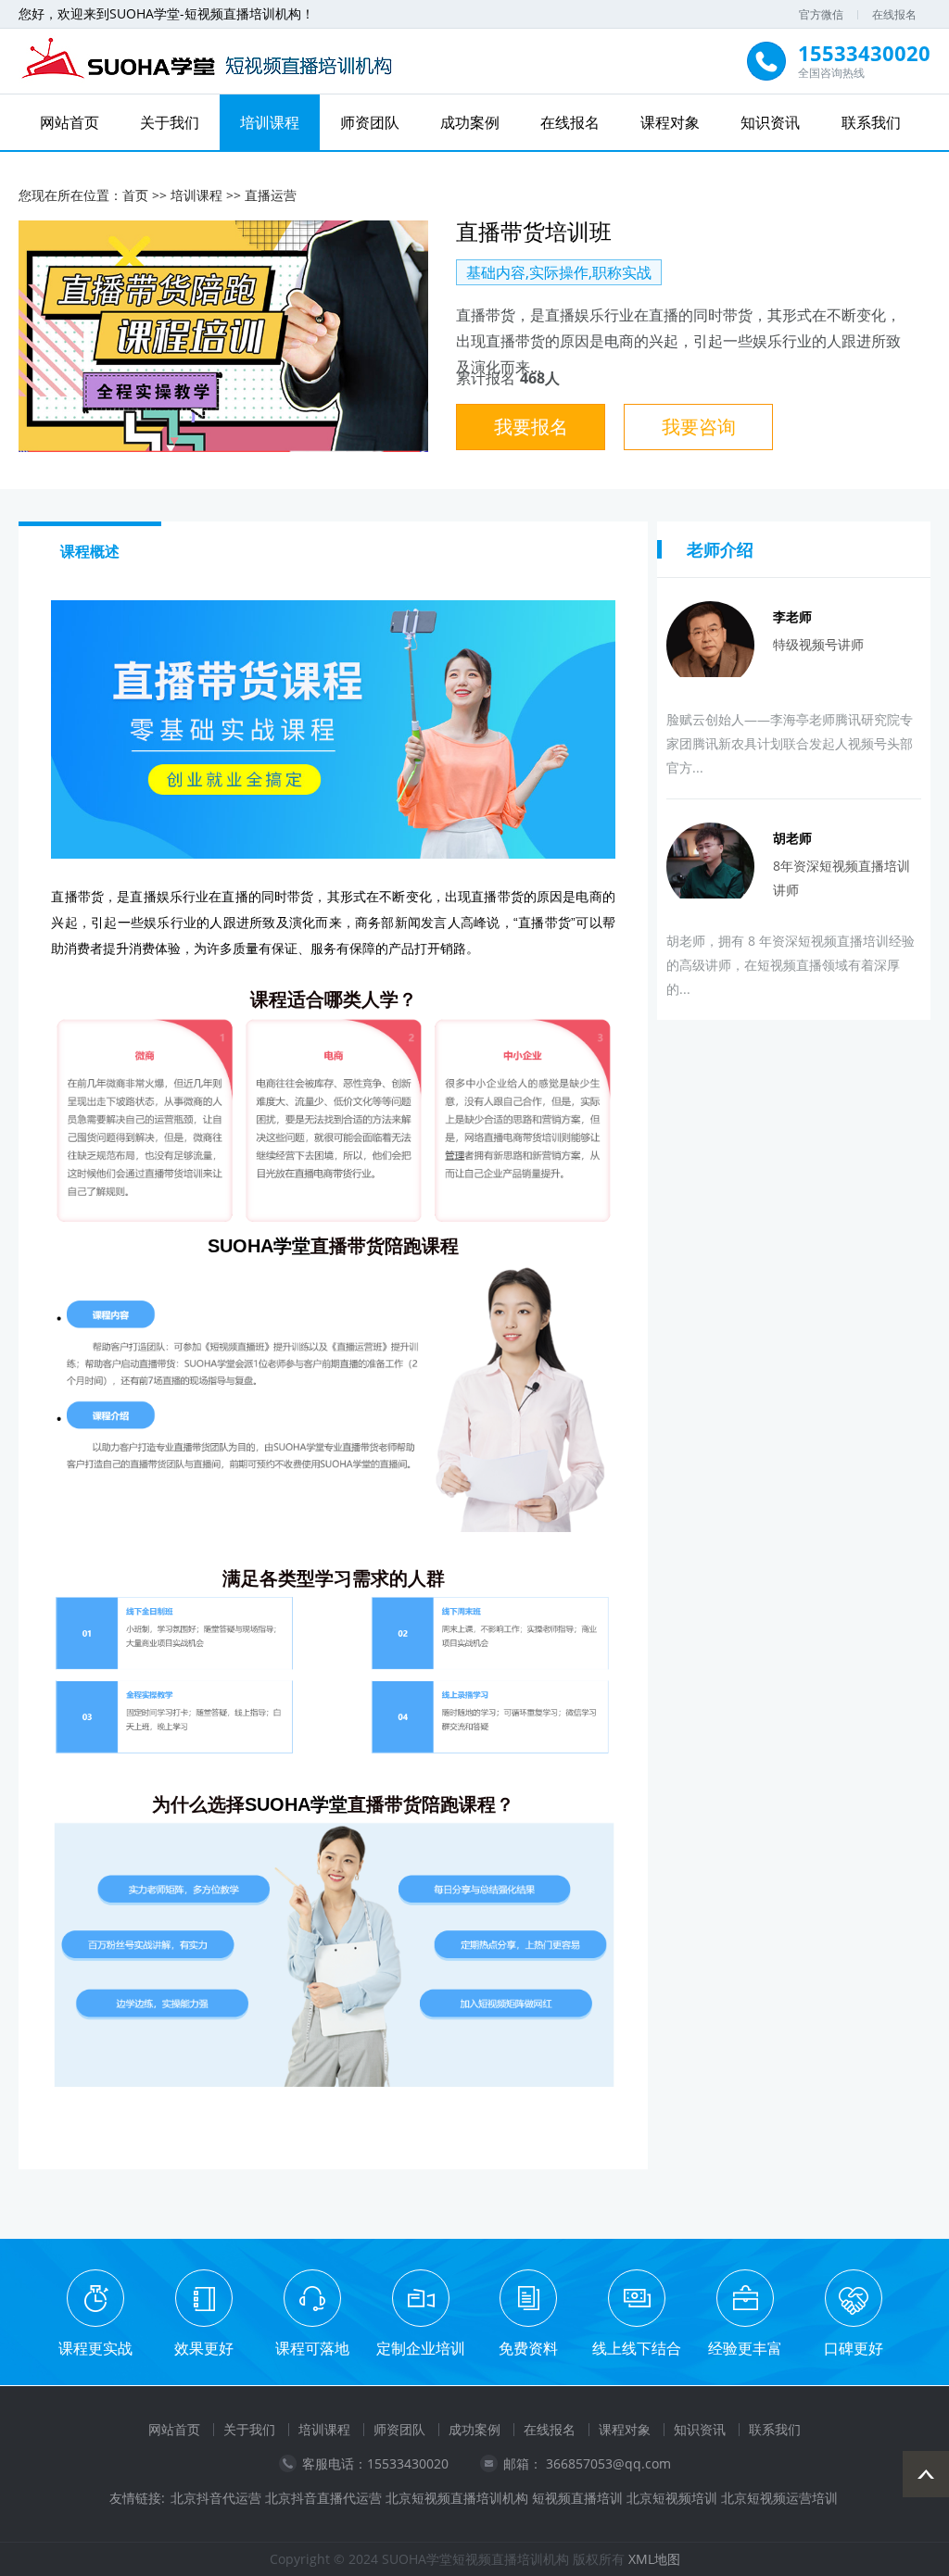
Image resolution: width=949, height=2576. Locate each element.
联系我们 (871, 122)
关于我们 (170, 122)
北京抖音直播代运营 (323, 2498)
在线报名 (894, 14)
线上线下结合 (637, 2348)
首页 (135, 195)
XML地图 (654, 2559)
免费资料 (528, 2348)
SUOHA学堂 (259, 1246)
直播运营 (271, 195)
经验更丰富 (745, 2348)
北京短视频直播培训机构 (457, 2498)
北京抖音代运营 (216, 2498)
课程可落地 (312, 2348)
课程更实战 (95, 2348)
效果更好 (204, 2348)
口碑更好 (854, 2348)
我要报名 (531, 427)
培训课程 (270, 122)
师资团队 (370, 122)
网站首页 (70, 122)
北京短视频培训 (672, 2498)
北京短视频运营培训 (779, 2498)
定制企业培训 (421, 2348)
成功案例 (470, 122)
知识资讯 (770, 122)
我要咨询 (699, 427)
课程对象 (670, 122)
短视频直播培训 (577, 2498)
